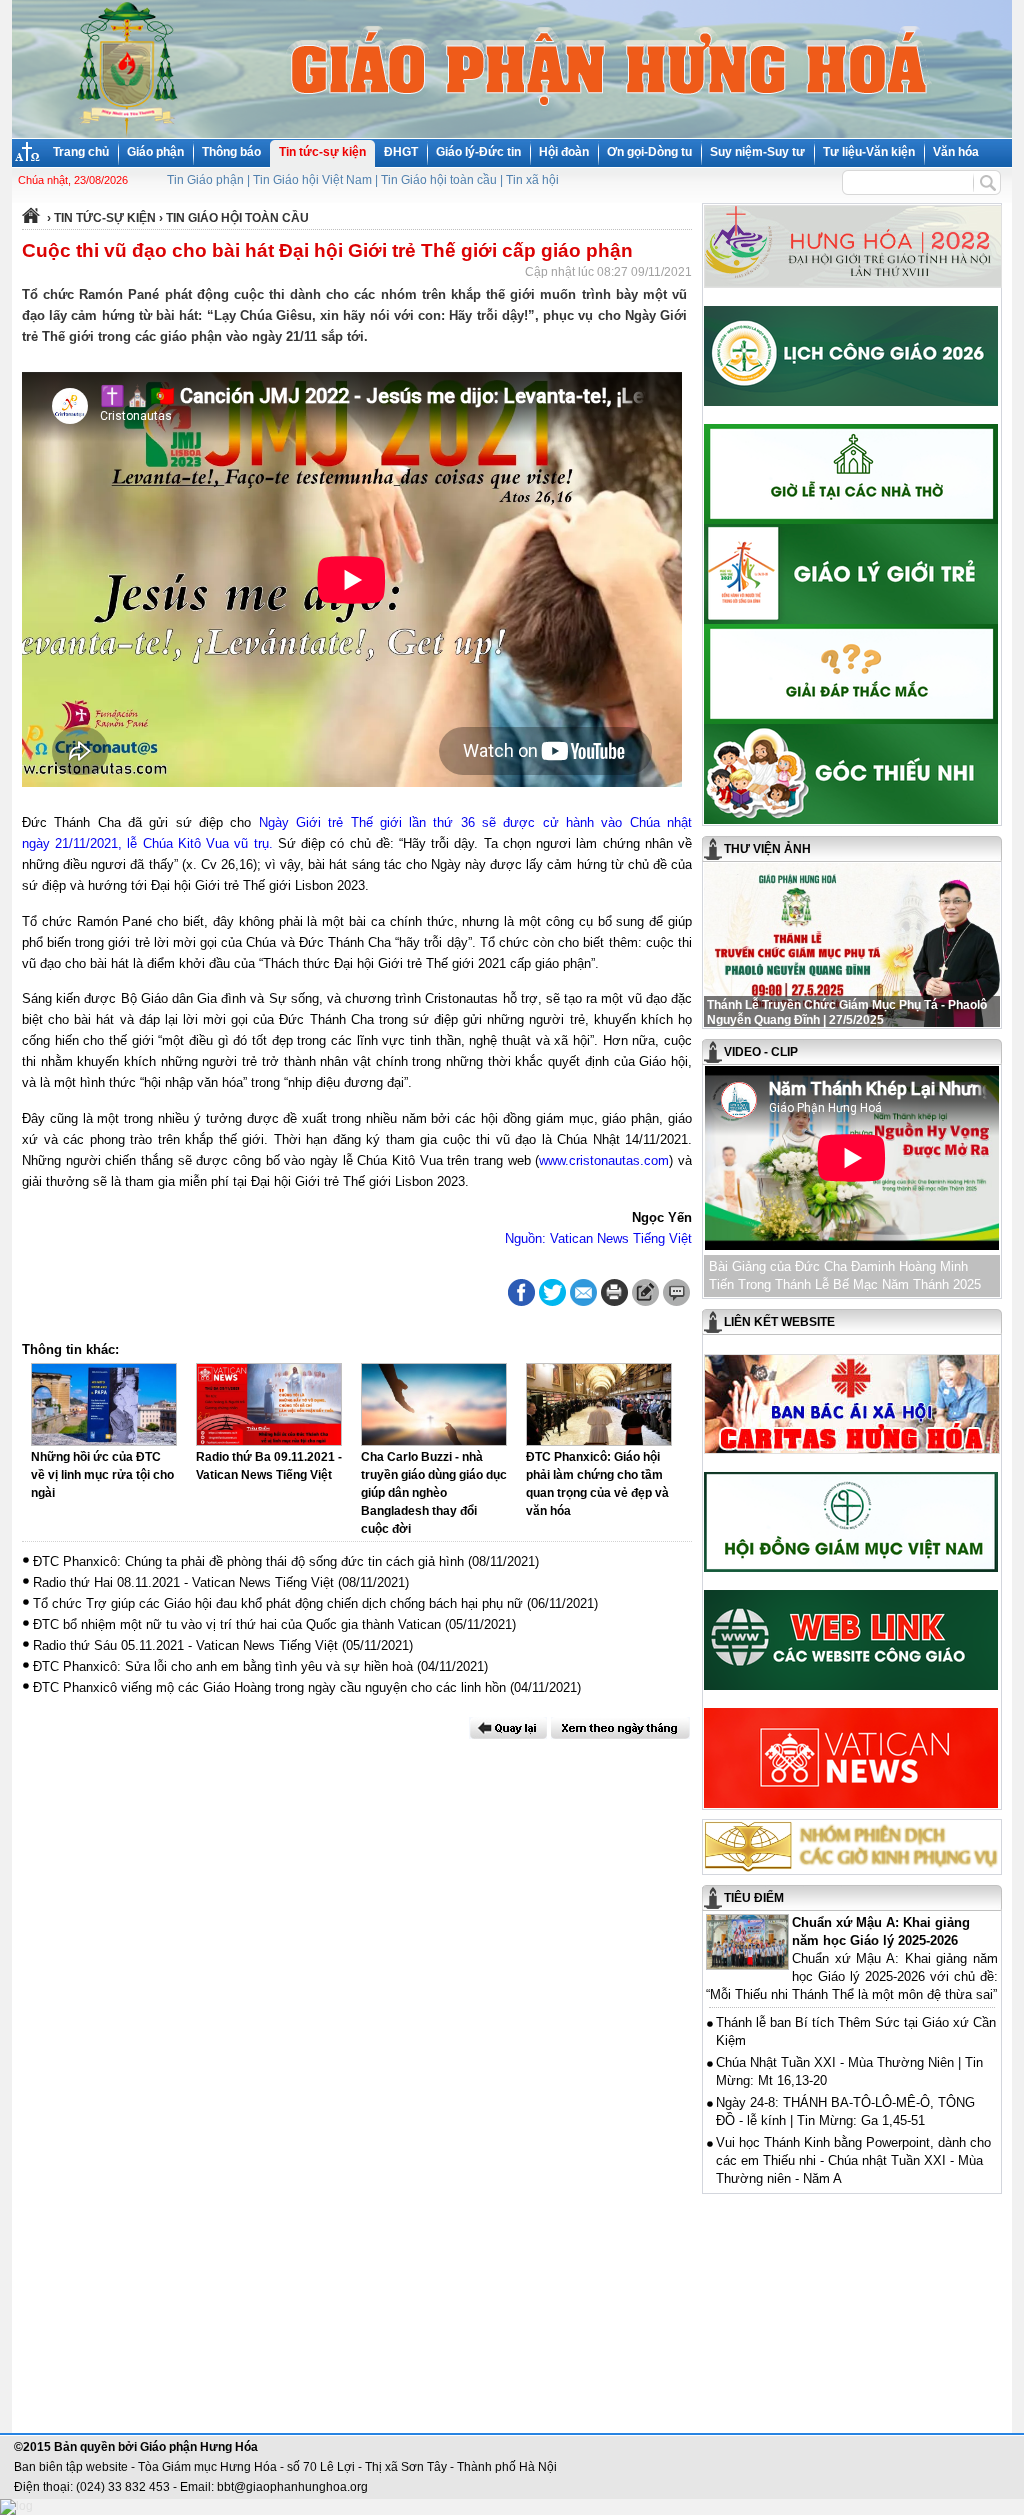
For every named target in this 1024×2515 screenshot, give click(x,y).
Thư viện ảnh (767, 849)
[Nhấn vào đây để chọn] (620, 1728)
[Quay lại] (508, 1728)
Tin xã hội (532, 180)
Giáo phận (155, 152)
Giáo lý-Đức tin (478, 152)
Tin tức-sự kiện (322, 152)
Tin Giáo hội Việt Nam (312, 180)
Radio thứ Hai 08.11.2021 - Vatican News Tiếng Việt (183, 1582)
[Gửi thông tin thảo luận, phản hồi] (645, 1292)
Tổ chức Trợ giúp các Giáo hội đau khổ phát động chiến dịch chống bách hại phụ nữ (278, 1603)
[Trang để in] (614, 1302)
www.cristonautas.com (604, 1160)
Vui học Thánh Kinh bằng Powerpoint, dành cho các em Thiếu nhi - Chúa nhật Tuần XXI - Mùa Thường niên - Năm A (853, 2160)
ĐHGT (401, 152)
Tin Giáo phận (205, 180)
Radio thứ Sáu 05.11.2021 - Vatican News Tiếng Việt (185, 1645)
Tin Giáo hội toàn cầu (439, 180)
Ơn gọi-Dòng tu (649, 152)
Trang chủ (81, 152)
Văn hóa (956, 152)
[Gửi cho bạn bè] (583, 1292)
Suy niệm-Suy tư (757, 152)
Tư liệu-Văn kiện (869, 152)
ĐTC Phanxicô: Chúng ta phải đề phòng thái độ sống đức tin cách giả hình (248, 1561)
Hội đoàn (564, 152)
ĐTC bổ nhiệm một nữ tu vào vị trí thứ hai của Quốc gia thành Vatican (237, 1624)
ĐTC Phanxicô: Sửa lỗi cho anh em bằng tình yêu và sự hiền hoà (223, 1666)
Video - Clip (761, 1052)
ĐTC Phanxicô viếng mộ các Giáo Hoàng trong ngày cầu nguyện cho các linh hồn (269, 1687)
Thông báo (231, 152)
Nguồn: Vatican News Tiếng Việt (598, 1238)
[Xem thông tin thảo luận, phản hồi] (676, 1292)
